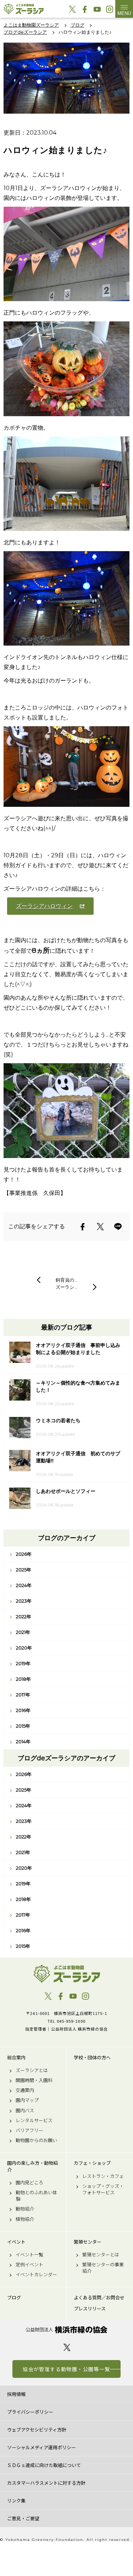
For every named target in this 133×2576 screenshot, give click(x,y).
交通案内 (25, 2090)
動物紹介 (25, 2209)
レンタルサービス (34, 2120)
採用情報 (16, 2394)
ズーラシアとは (32, 2070)
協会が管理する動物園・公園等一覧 (66, 2369)
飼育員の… (66, 1280)
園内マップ (27, 2100)
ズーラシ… (66, 1287)
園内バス (25, 2110)
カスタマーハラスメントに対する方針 (46, 2483)
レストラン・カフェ (103, 2176)
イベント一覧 (29, 2255)
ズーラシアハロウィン (44, 906)
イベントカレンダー (36, 2275)
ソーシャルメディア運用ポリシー (41, 2447)
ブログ (14, 2298)
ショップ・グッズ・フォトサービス (103, 2189)
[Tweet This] (100, 1227)
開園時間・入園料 (34, 2080)
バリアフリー (29, 2130)
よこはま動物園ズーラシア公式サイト (24, 9)
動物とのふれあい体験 (36, 2196)
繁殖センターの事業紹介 (103, 2268)
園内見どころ (29, 2183)
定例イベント (29, 2265)
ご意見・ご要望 (23, 2518)
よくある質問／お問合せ (99, 2298)
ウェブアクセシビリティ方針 (37, 2430)
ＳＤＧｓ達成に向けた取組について (44, 2465)
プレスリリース (90, 2309)
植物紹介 (25, 2219)
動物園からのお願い (36, 2140)
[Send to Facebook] (83, 1227)
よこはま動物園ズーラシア (66, 1974)
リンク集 (16, 2501)
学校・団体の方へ (92, 2058)
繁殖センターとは (101, 2255)
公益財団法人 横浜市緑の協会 (66, 2330)
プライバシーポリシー (30, 2412)
